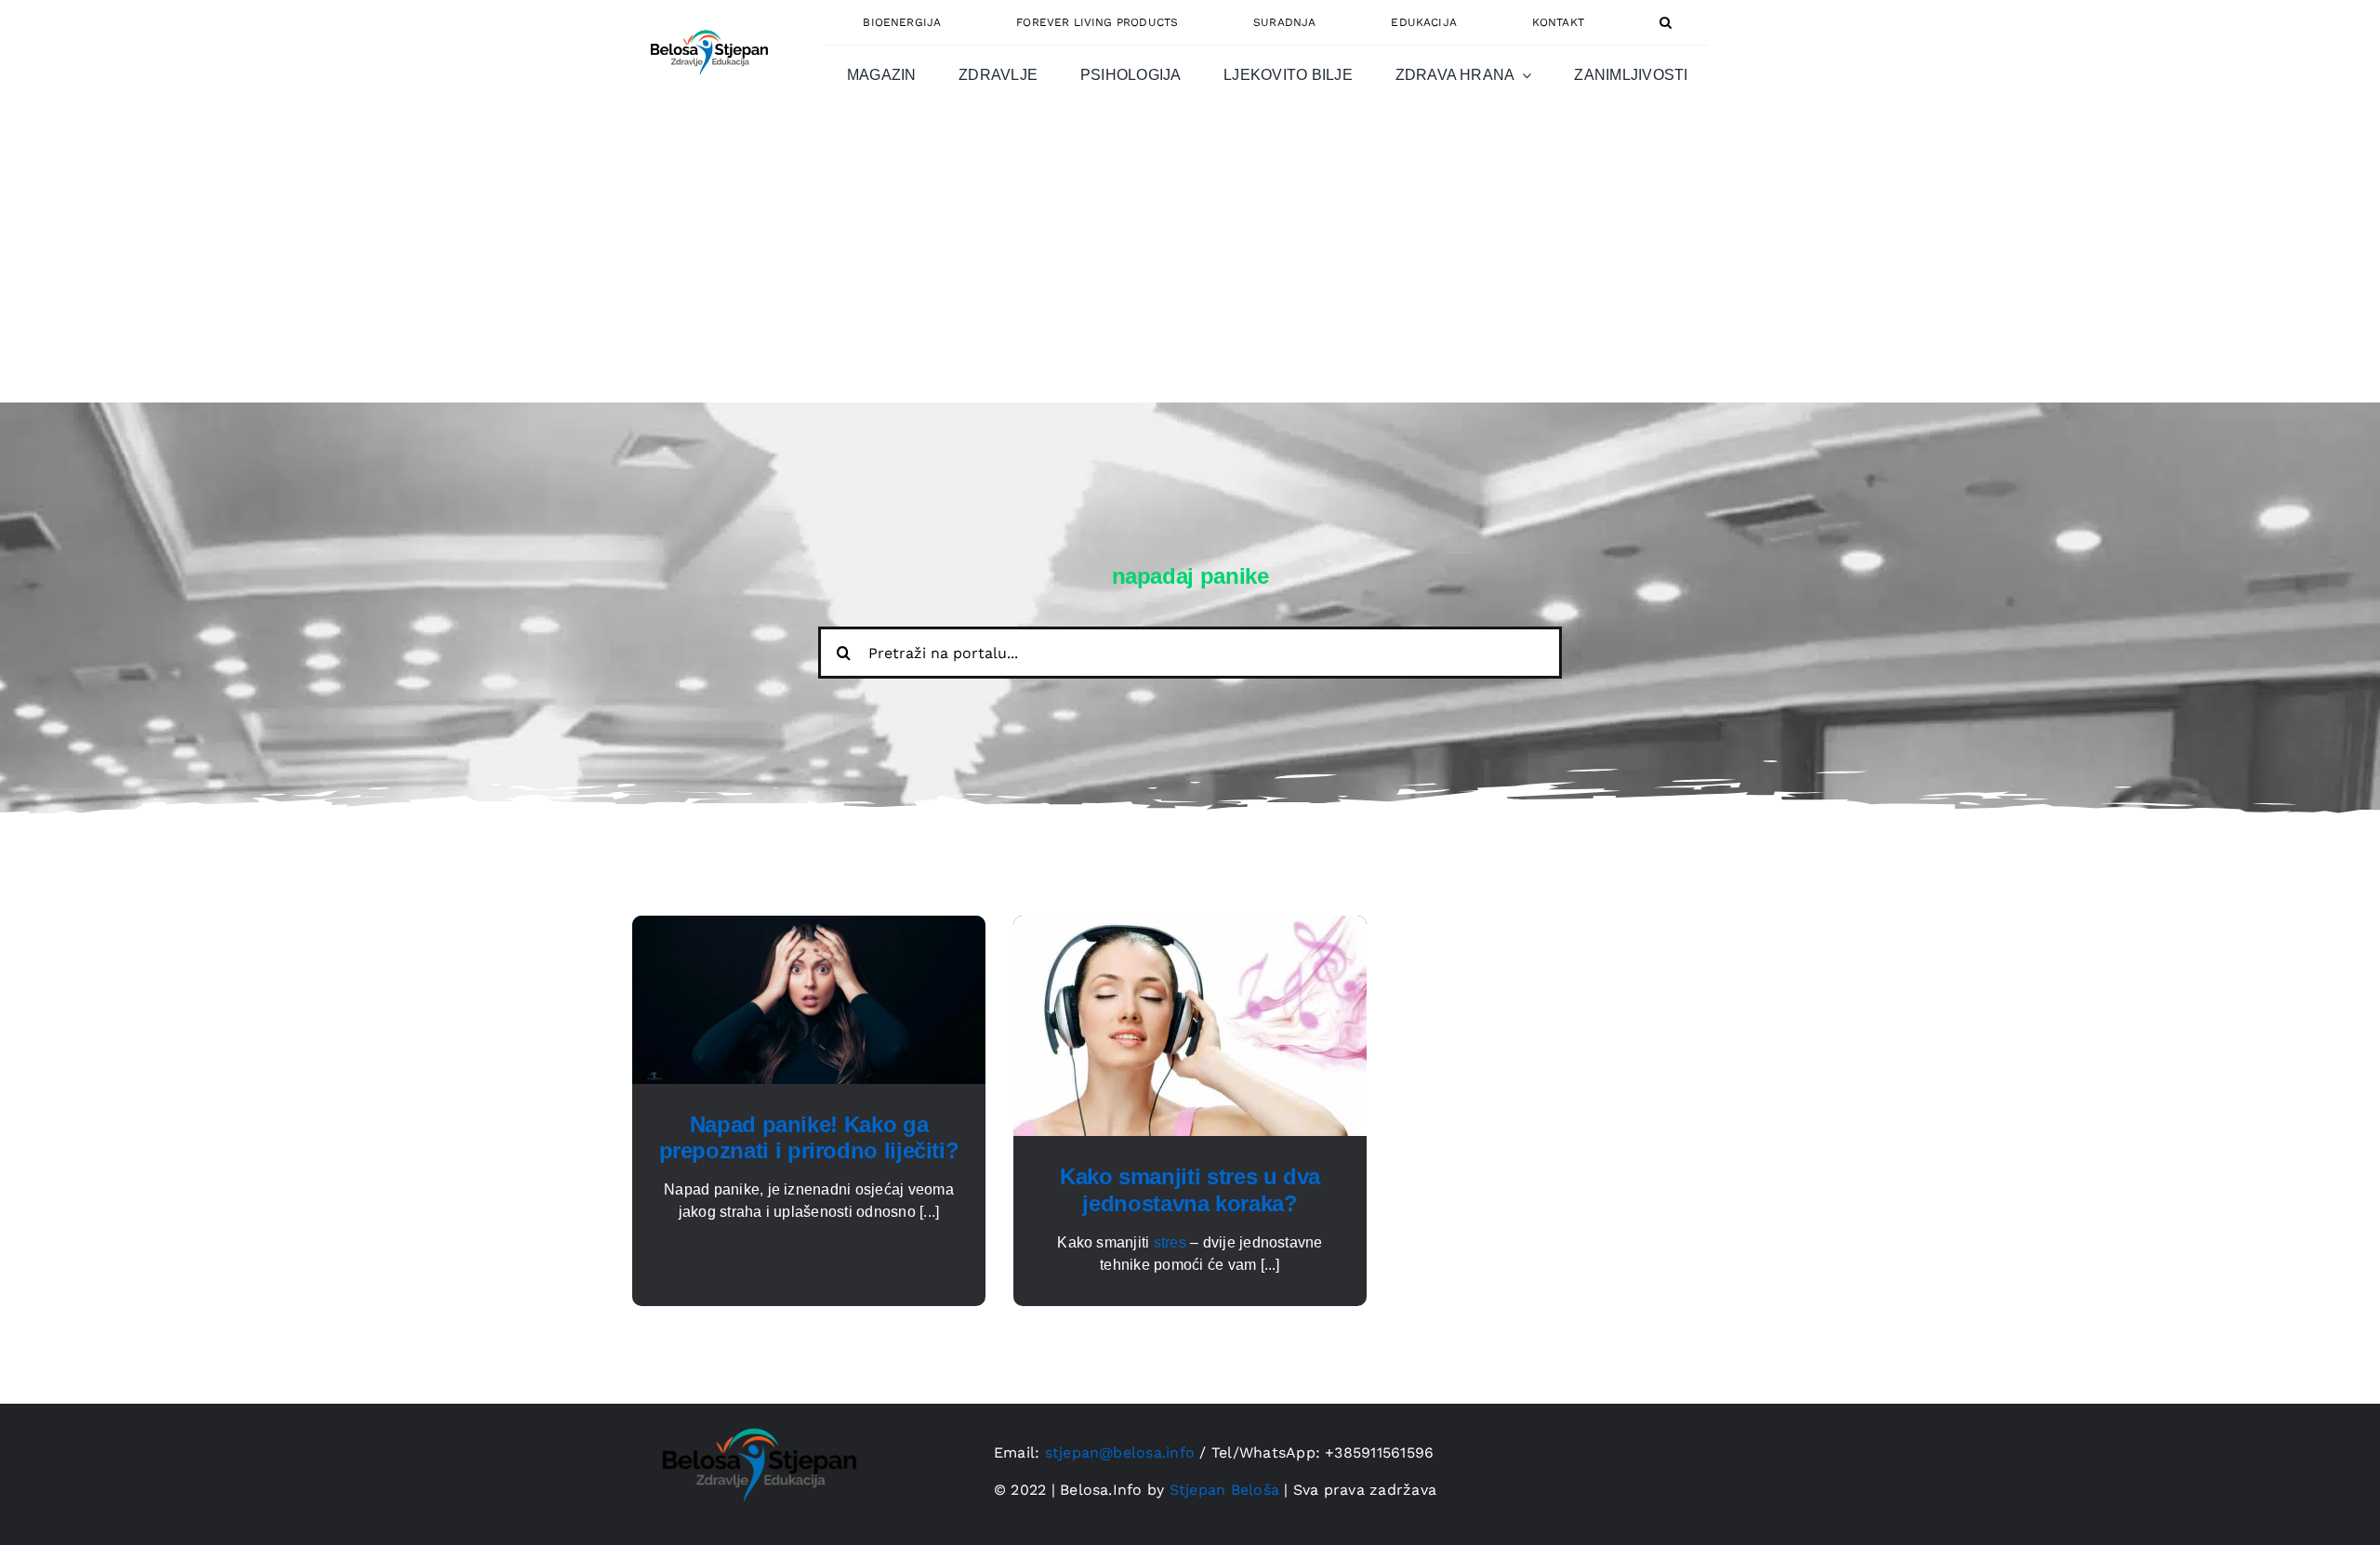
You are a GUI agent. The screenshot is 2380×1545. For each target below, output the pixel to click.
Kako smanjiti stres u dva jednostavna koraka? (1190, 1190)
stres (1170, 1242)
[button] (1666, 22)
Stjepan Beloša (1224, 1490)
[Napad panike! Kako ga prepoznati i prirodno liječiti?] (809, 926)
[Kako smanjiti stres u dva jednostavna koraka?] (1190, 926)
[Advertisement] (1190, 263)
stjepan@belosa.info (1120, 1453)
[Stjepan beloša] (707, 22)
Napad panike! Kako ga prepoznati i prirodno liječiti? (809, 1138)
